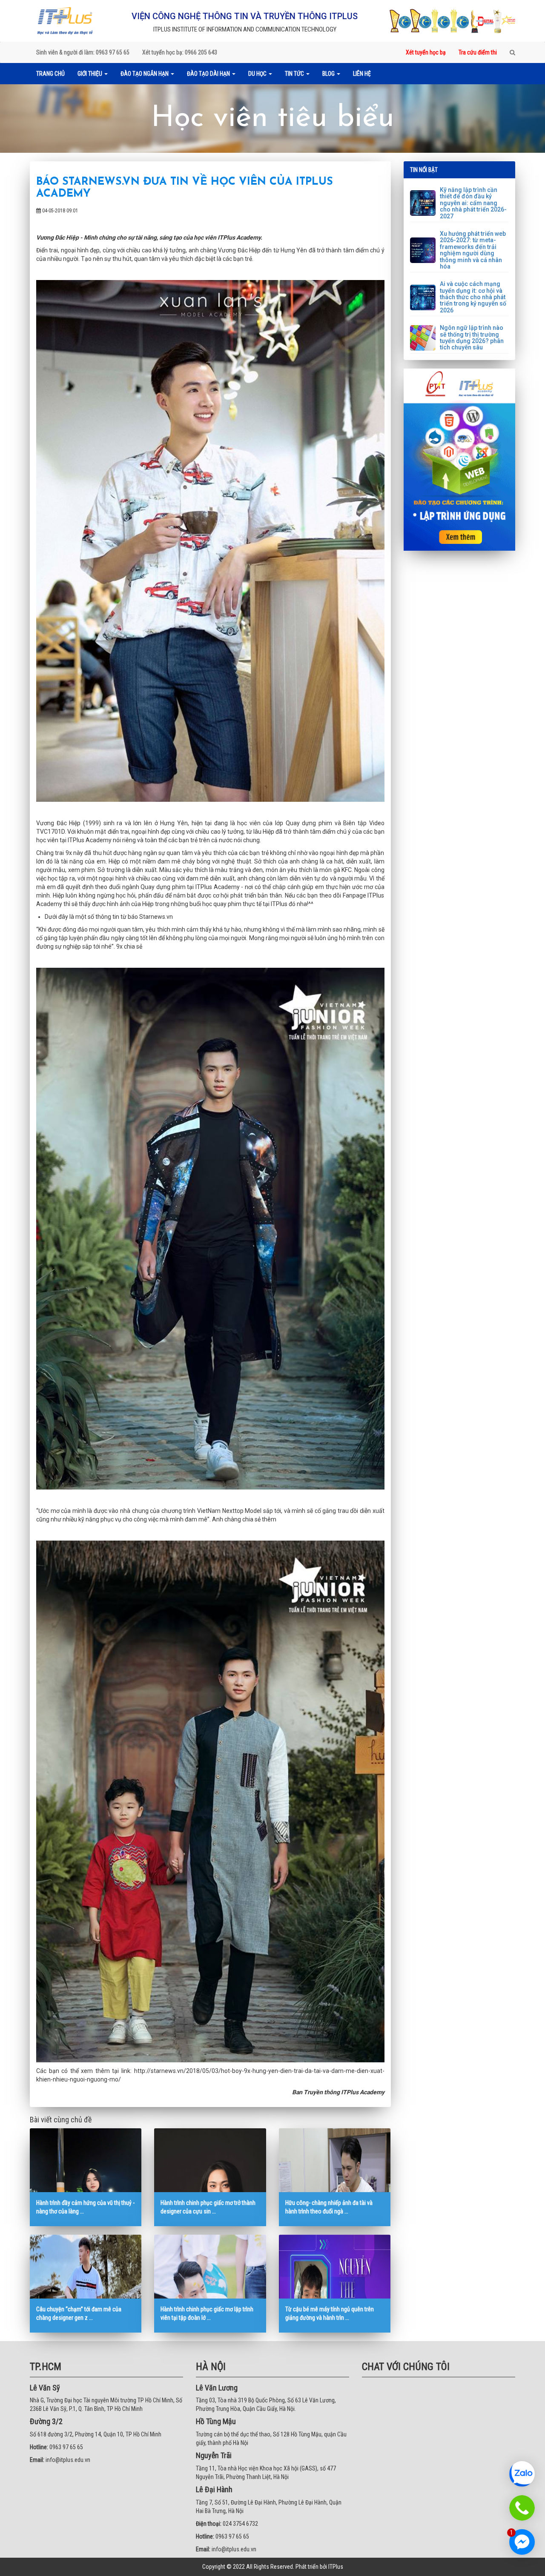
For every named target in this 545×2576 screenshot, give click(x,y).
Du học (258, 74)
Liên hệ (362, 74)
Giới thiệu (90, 74)
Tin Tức (295, 74)
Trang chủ (50, 74)
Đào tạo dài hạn (209, 74)
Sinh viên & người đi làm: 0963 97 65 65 (83, 52)
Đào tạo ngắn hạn (145, 74)
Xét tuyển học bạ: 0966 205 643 (180, 52)
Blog (329, 74)
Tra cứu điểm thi (478, 52)
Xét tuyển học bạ (426, 52)
